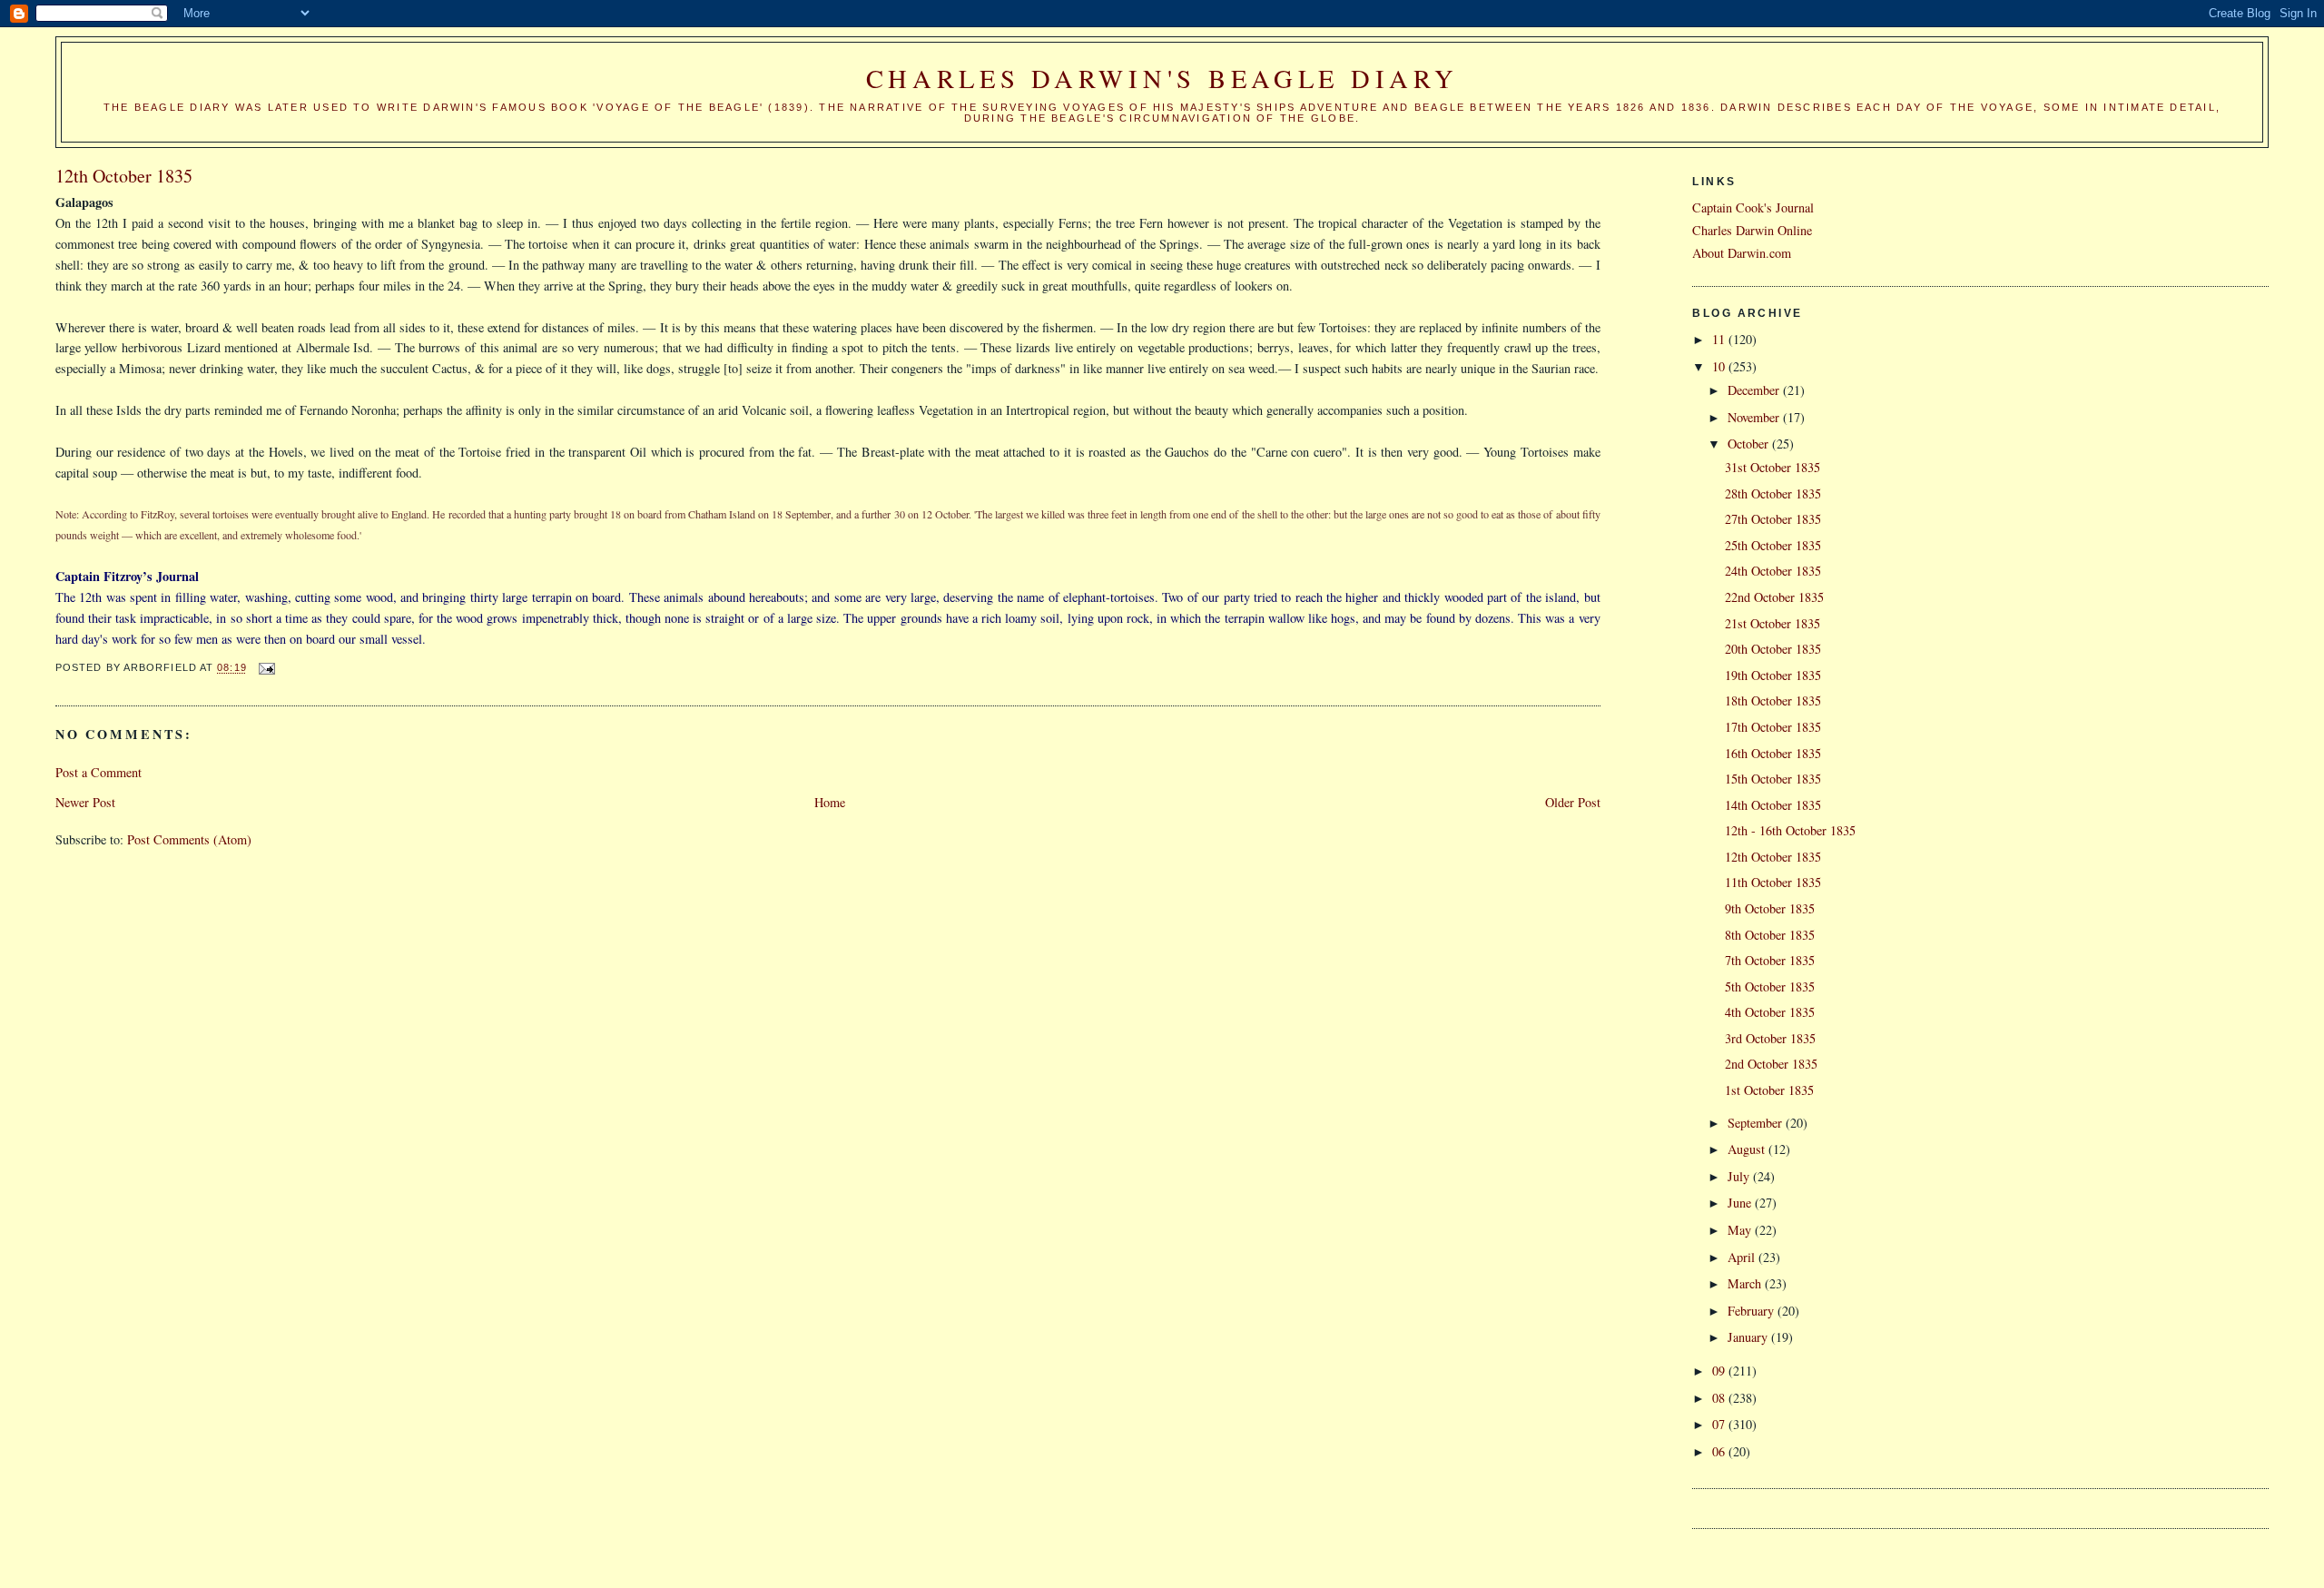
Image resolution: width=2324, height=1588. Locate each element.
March (1746, 1283)
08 (1720, 1398)
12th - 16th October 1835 (1790, 830)
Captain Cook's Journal (1753, 207)
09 (1720, 1371)
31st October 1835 (1773, 467)
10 (1720, 366)
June (1741, 1203)
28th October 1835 (1773, 493)
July (1740, 1176)
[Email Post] (267, 668)
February (1753, 1311)
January (1749, 1337)
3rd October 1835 (1770, 1038)
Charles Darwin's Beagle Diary (1162, 78)
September (1757, 1123)
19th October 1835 (1773, 675)
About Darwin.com (1742, 253)
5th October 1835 (1770, 986)
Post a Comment (98, 772)
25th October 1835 (1773, 545)
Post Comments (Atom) (189, 839)
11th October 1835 (1773, 882)
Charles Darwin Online (1752, 230)
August (1748, 1149)
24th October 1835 (1773, 571)
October (1750, 444)
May (1741, 1230)
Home (830, 802)
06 (1720, 1451)
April (1743, 1257)
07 (1720, 1424)
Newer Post (85, 802)
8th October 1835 (1770, 935)
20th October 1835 (1773, 649)
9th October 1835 (1770, 908)
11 (1720, 339)
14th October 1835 (1773, 805)
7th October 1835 (1770, 960)
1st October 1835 (1769, 1090)
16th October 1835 (1773, 753)
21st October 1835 (1773, 623)
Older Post (1573, 802)
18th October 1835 (1773, 700)
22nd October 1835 (1774, 597)
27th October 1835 (1773, 519)
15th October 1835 (1773, 779)
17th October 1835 (1773, 727)
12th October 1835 (1773, 857)
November (1755, 417)
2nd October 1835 (1771, 1064)
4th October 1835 (1770, 1012)
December (1755, 390)
